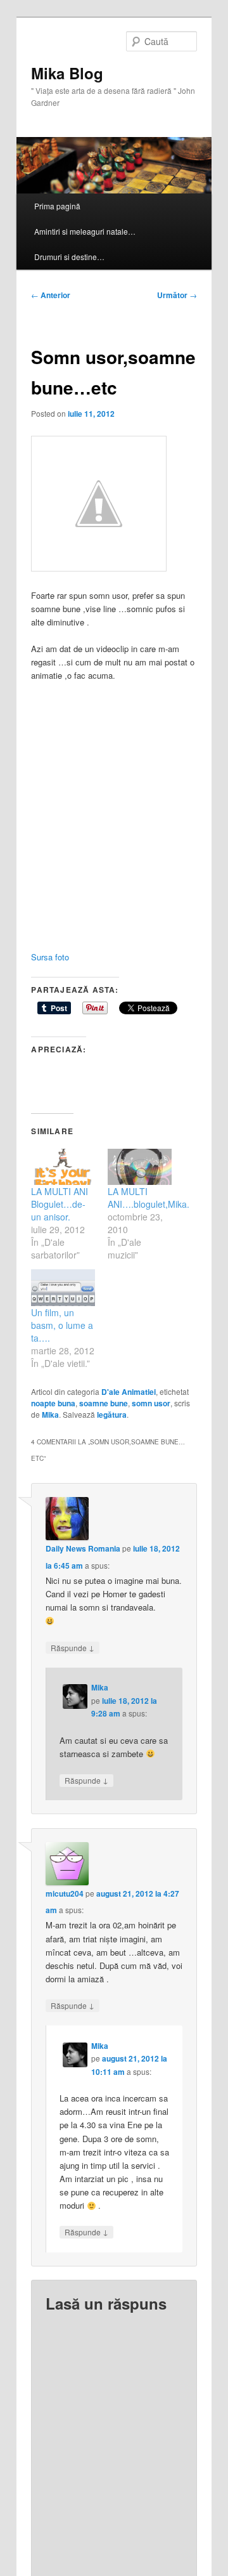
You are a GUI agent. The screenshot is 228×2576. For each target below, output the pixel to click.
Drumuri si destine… (69, 257)
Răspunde (73, 1647)
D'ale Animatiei (129, 1392)
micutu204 (65, 1893)
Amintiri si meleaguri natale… (85, 231)
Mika (50, 1415)
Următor (177, 295)
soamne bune (104, 1403)
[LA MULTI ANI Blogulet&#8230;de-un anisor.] (63, 1167)
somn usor (151, 1403)
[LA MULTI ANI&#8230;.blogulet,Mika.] (140, 1167)
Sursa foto (51, 957)
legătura (112, 1415)
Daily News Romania (83, 1548)
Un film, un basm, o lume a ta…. (62, 1325)
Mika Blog (67, 73)
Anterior (51, 295)
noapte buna (53, 1403)
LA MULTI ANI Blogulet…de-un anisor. (60, 1204)
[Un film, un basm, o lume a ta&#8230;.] (63, 1287)
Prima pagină (57, 206)
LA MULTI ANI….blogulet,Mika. (149, 1198)
